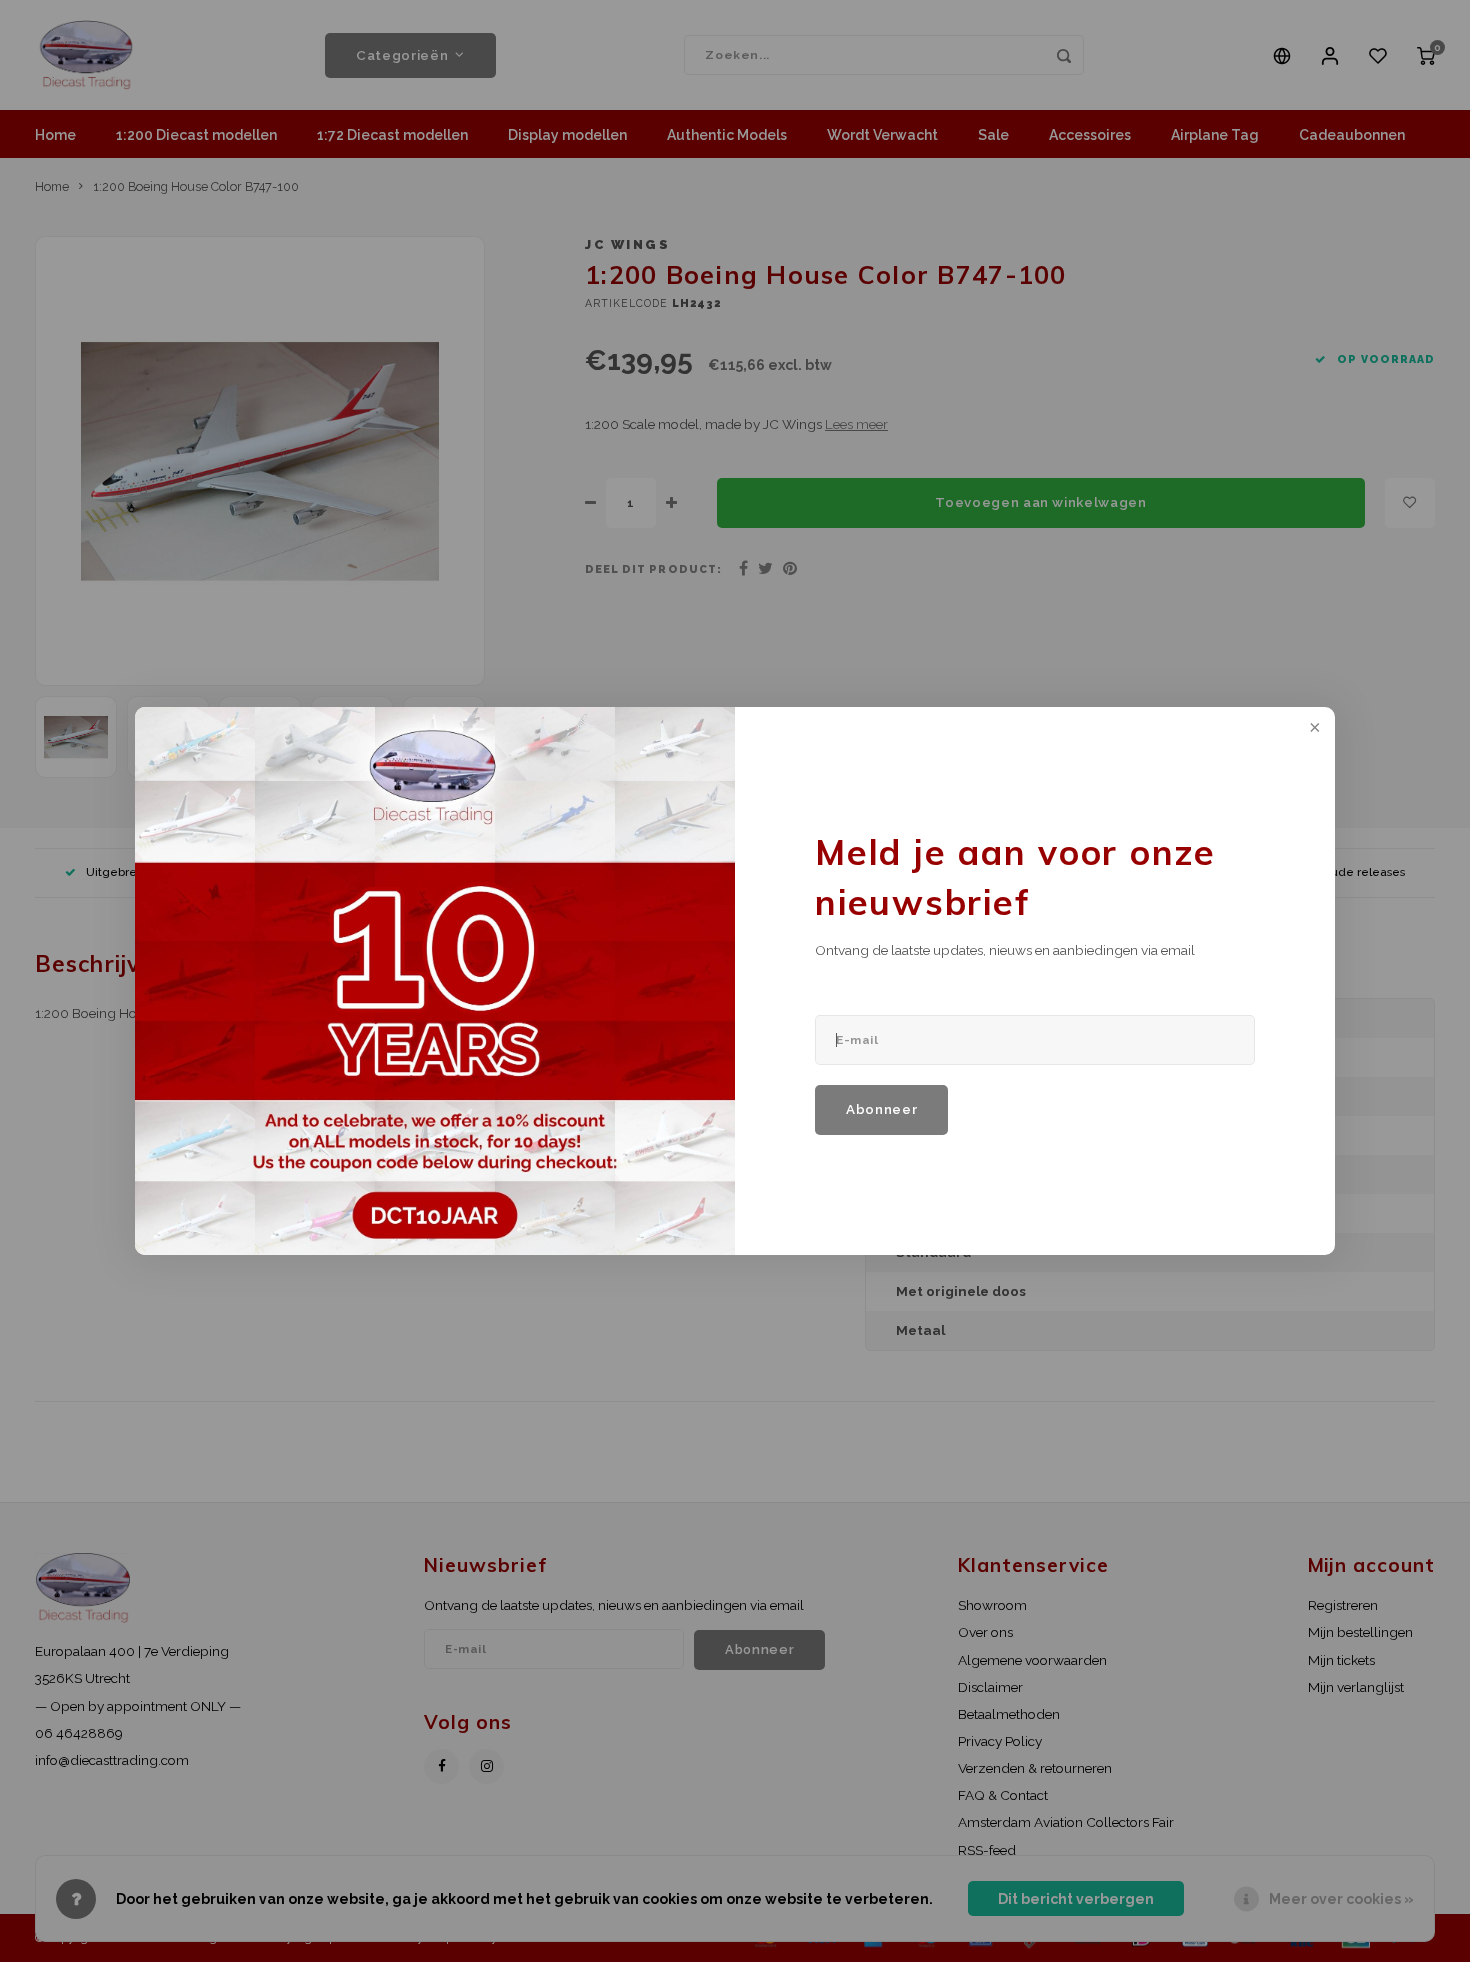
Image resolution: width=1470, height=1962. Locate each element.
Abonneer (881, 1109)
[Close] (1313, 729)
